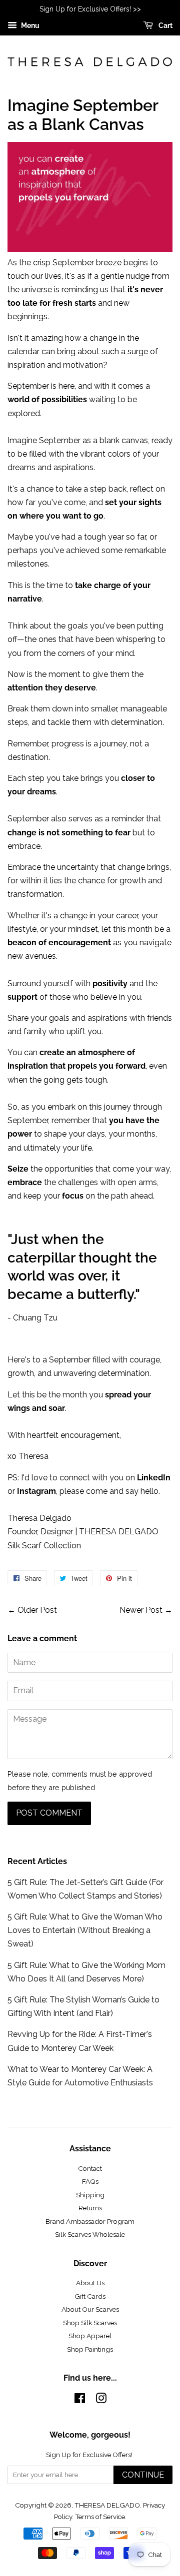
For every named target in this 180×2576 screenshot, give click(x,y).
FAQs (90, 2181)
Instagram (36, 1491)
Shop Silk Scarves (90, 2323)
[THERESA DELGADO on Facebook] (80, 2400)
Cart (165, 25)
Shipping (90, 2195)
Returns (90, 2208)
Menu (29, 25)
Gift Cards (90, 2296)
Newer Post (141, 1610)
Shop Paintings (90, 2349)
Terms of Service (100, 2517)
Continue (143, 2475)
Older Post (37, 1610)
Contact (90, 2168)
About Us (90, 2283)
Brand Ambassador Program (90, 2221)
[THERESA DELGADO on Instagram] (101, 2400)
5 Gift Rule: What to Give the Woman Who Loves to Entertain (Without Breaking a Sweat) (85, 1930)
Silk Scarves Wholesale (90, 2234)
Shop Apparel (90, 2336)
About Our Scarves (90, 2309)
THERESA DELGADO (107, 2505)
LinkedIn (154, 1478)
